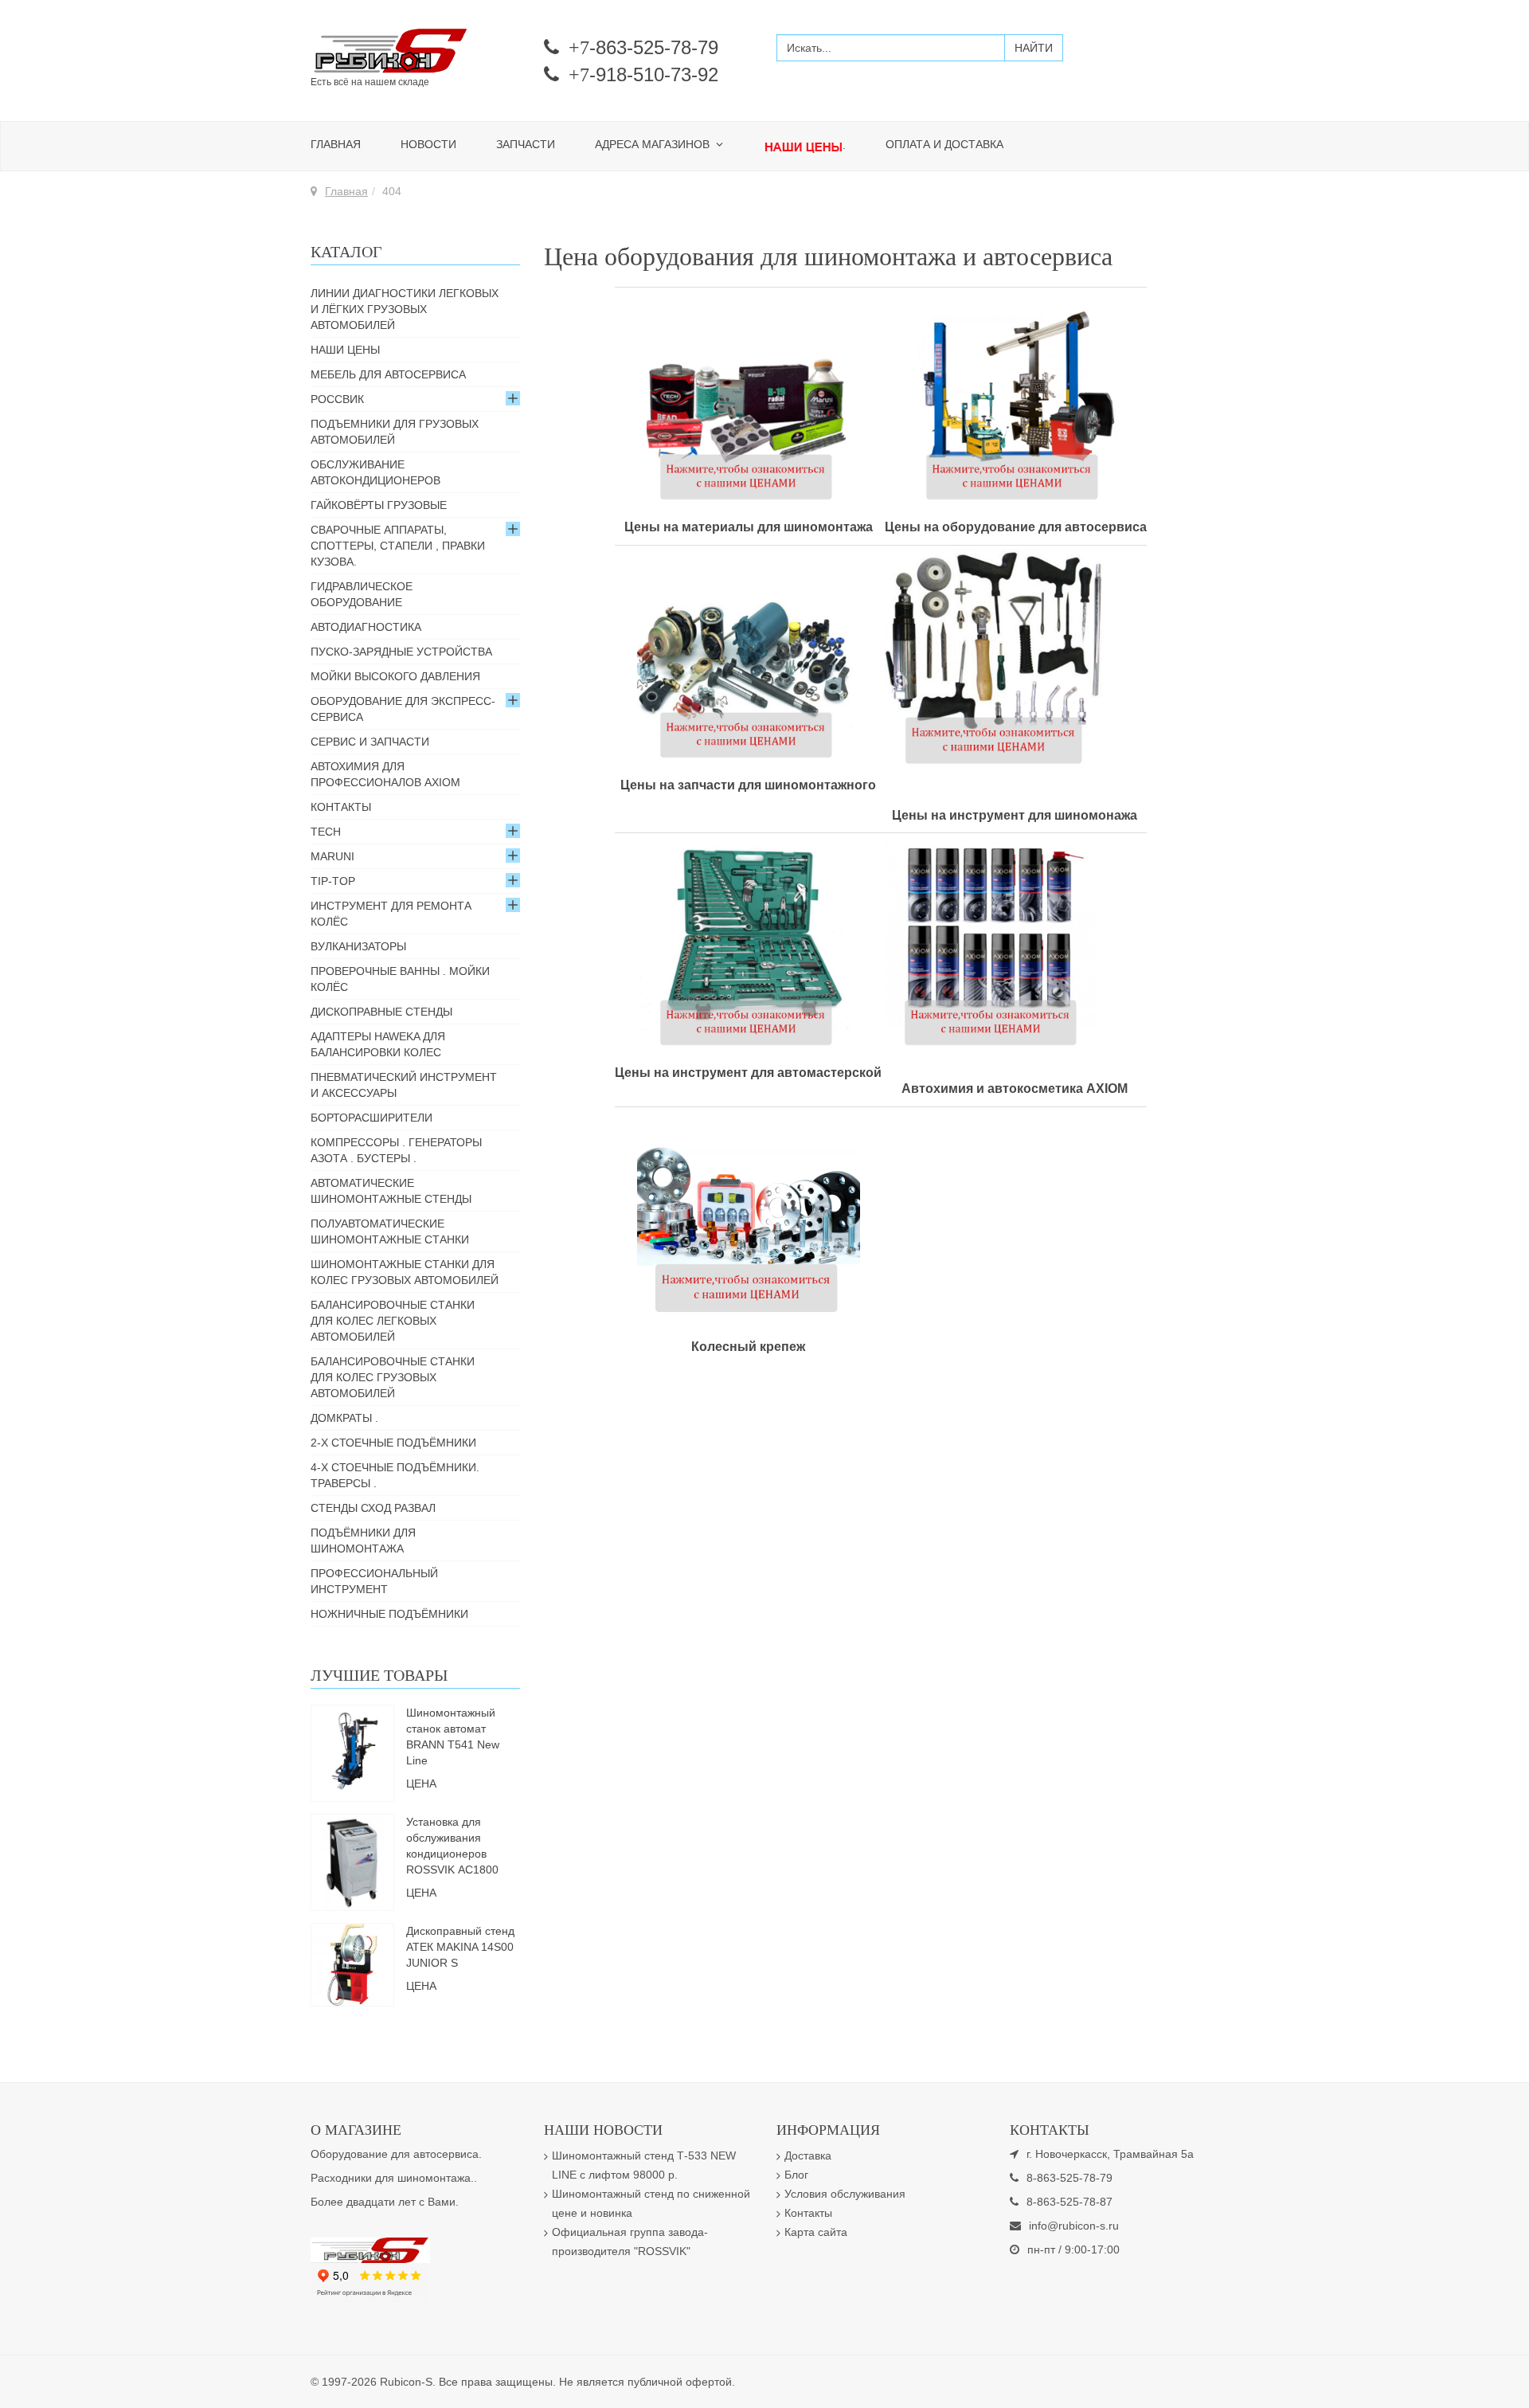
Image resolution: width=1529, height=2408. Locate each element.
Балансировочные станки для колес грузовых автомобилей (393, 1377)
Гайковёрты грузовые (379, 505)
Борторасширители (371, 1118)
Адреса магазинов (654, 144)
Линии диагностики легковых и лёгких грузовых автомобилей (405, 309)
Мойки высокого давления (395, 676)
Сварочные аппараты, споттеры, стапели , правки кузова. (398, 546)
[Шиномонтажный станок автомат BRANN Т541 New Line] (353, 1752)
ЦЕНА (421, 1783)
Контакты (341, 807)
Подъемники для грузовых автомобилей (395, 432)
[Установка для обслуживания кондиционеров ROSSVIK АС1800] (353, 1861)
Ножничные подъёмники (389, 1614)
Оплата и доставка (944, 144)
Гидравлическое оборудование (362, 594)
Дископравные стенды (381, 1012)
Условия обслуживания (845, 2194)
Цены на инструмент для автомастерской (748, 1073)
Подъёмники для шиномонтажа (363, 1541)
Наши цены (345, 350)
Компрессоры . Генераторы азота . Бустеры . (396, 1150)
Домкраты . (344, 1418)
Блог (796, 2175)
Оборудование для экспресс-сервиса (403, 709)
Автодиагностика (366, 627)
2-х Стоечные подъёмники (393, 1443)
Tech (326, 832)
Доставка (808, 2155)
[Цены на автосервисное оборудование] (1014, 399)
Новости (428, 144)
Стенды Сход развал (373, 1508)
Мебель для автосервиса (388, 374)
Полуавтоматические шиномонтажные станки (390, 1231)
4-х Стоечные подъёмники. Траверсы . (395, 1475)
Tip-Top (333, 881)
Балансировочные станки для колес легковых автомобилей (393, 1321)
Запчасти (526, 144)
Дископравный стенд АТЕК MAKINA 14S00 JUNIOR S (460, 1947)
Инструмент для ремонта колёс (391, 914)
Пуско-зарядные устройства (401, 652)
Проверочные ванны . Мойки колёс (400, 979)
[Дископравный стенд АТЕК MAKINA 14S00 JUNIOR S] (352, 1964)
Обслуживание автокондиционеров (375, 472)
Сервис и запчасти (370, 742)
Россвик (337, 399)
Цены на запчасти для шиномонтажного (748, 785)
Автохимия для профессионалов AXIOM (385, 774)
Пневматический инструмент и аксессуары (404, 1085)
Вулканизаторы (358, 946)
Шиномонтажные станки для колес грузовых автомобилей (405, 1272)
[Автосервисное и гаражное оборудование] (415, 52)
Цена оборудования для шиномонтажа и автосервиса (828, 256)
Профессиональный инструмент (374, 1581)
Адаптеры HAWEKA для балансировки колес (378, 1044)
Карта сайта (816, 2232)
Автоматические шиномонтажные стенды (391, 1191)
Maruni (332, 856)
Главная (336, 144)
